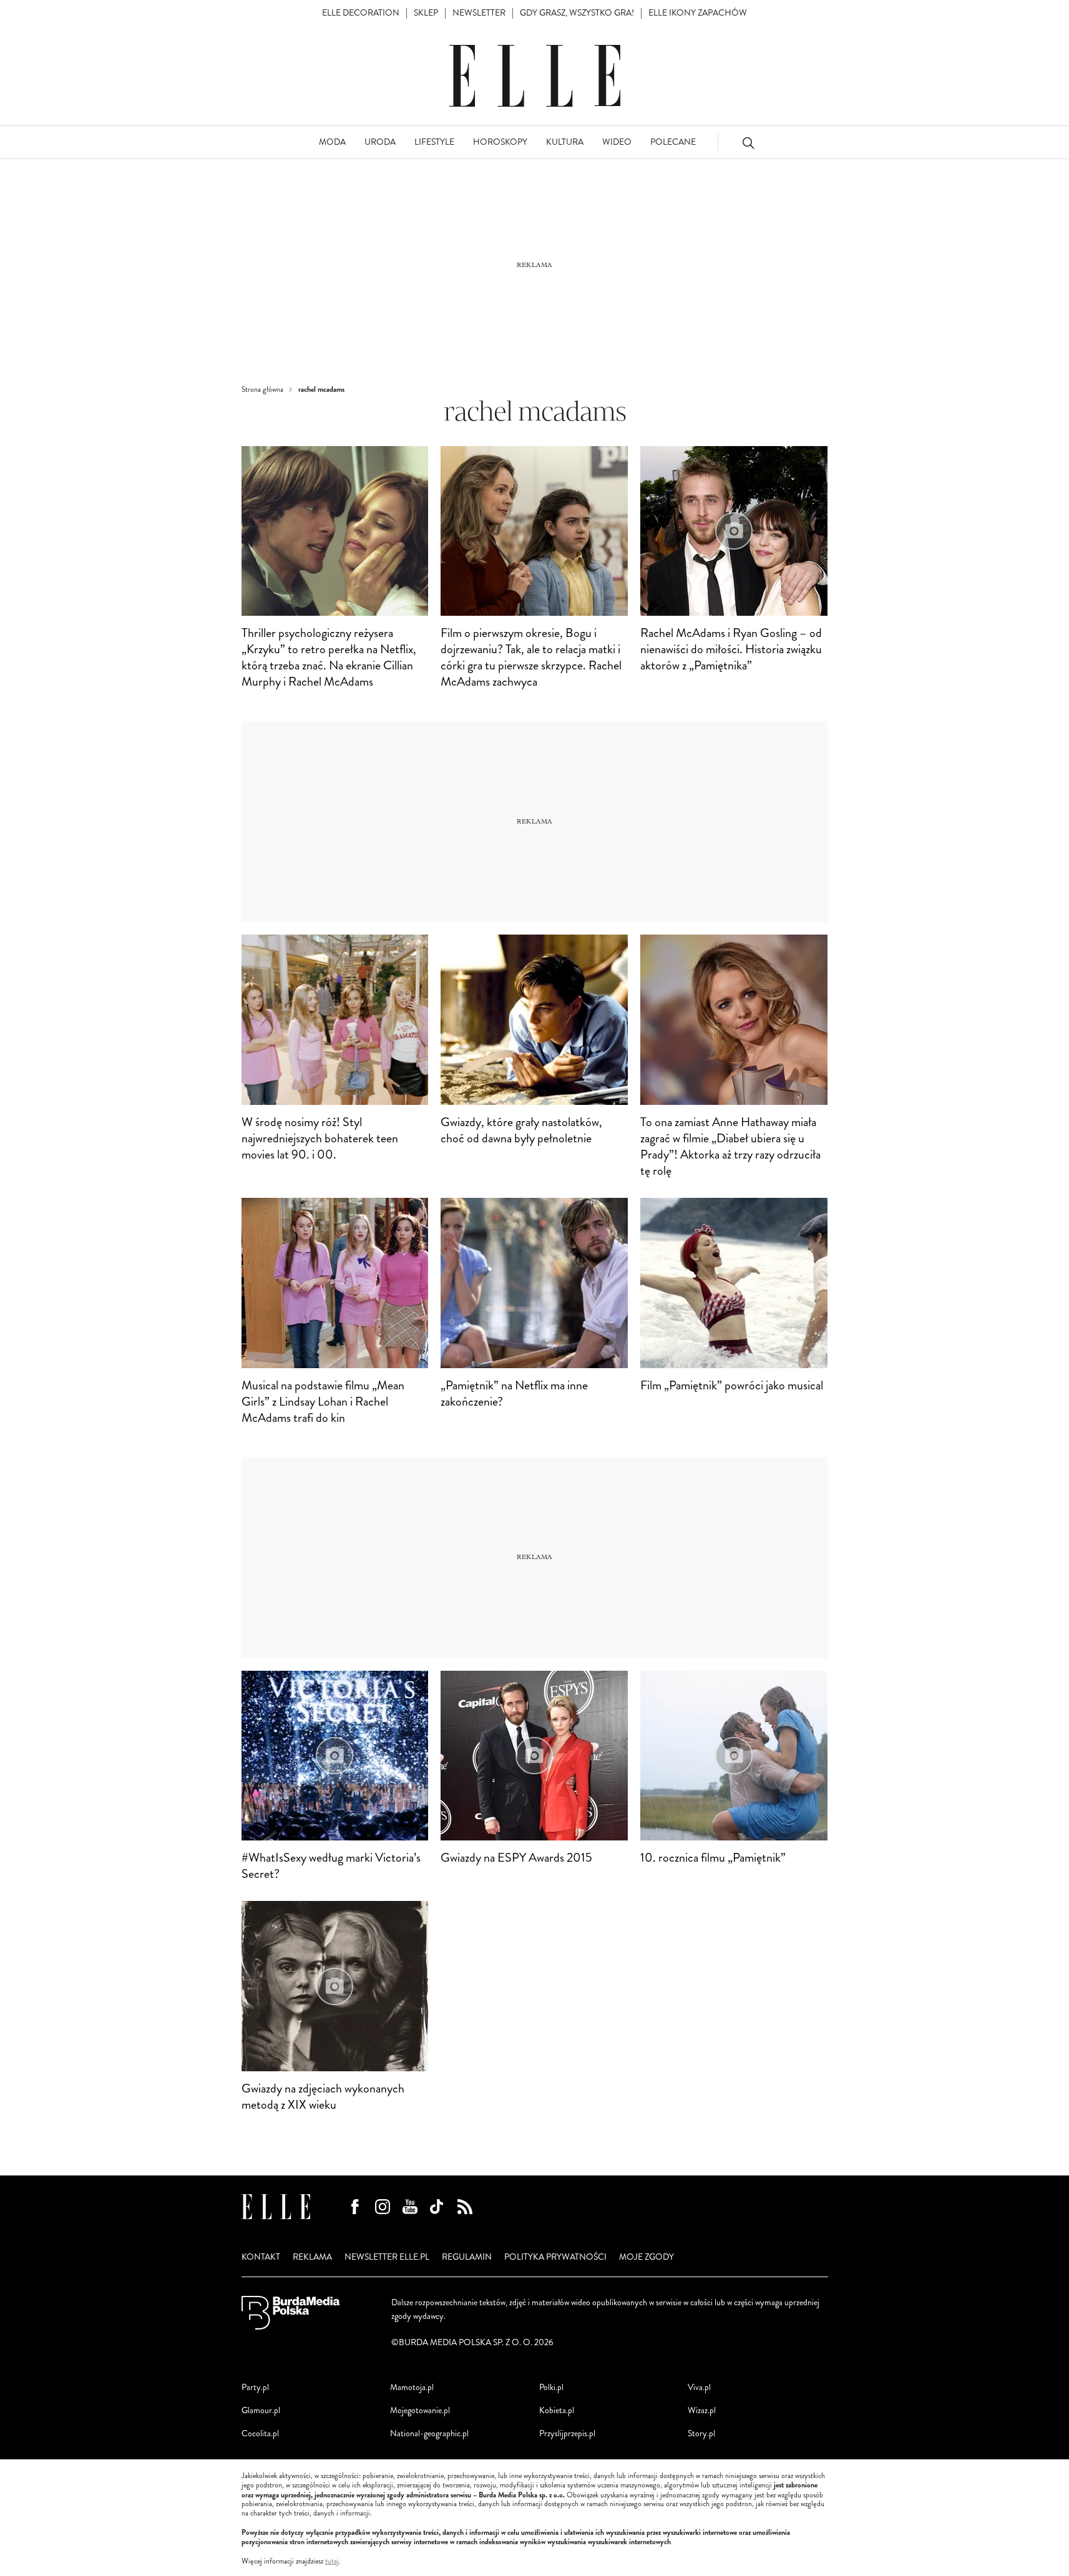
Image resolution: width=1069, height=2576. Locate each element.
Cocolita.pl (260, 2433)
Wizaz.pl (702, 2410)
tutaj (332, 2562)
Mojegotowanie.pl (420, 2410)
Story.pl (701, 2433)
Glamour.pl (261, 2410)
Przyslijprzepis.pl (567, 2433)
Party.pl (255, 2387)
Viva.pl (699, 2387)
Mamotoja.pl (412, 2387)
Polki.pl (551, 2387)
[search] (748, 143)
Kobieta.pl (557, 2410)
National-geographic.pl (429, 2433)
